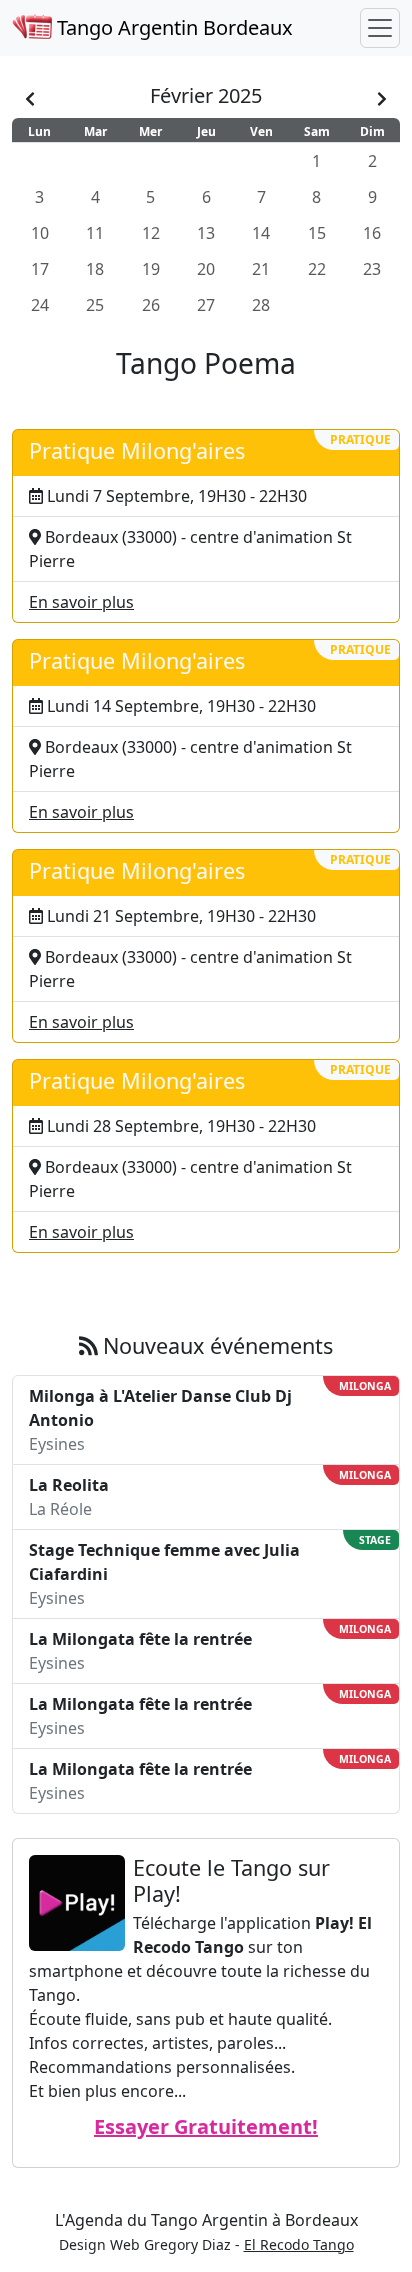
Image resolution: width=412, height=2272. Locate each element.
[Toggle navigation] (380, 28)
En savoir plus (81, 602)
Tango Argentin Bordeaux (172, 27)
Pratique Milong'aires (137, 450)
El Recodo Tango (299, 2244)
